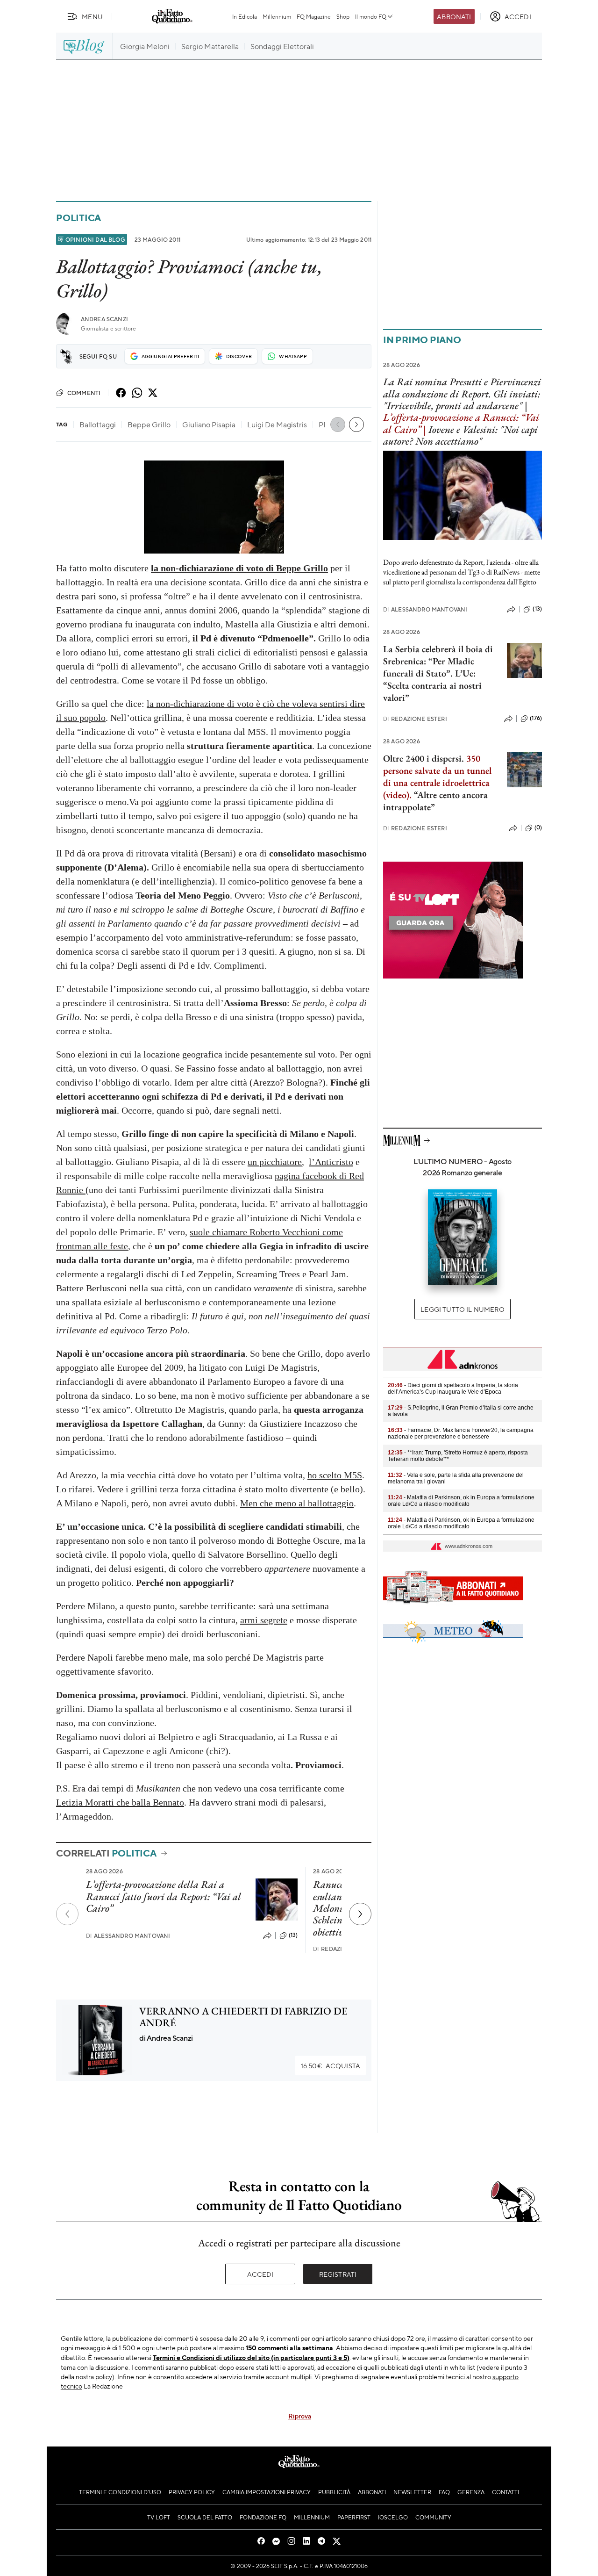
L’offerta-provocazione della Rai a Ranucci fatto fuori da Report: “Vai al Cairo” (164, 1896)
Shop (343, 16)
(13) (293, 1935)
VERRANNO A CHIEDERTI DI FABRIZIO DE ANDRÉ (243, 2017)
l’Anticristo (331, 1162)
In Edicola (245, 16)
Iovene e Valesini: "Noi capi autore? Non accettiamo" (460, 435)
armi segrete (264, 1620)
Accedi (260, 2274)
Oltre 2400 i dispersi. (424, 758)
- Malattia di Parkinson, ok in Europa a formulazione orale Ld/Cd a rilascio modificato (461, 1501)
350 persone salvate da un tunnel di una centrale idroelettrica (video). (437, 777)
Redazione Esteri (415, 719)
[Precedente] (67, 1914)
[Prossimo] (360, 1914)
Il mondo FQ (371, 16)
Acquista (331, 2065)
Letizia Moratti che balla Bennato (120, 1802)
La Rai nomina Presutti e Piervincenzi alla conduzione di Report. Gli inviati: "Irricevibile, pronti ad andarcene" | (462, 394)
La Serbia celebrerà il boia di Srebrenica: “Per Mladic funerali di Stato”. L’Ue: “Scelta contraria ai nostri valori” (438, 673)
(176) (536, 718)
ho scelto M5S (335, 1475)
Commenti (84, 393)
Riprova (300, 2416)
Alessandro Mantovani (128, 1936)
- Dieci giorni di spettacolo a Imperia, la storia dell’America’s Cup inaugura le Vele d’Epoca (453, 1389)
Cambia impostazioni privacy (267, 2492)
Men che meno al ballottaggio (297, 1503)
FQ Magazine (314, 16)
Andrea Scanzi (104, 319)
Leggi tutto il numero (462, 1309)
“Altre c (428, 795)
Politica (78, 218)
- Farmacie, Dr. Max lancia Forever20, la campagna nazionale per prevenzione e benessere (461, 1433)
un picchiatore (275, 1162)
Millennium (277, 16)
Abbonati (454, 16)
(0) (538, 827)
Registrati (338, 2274)
